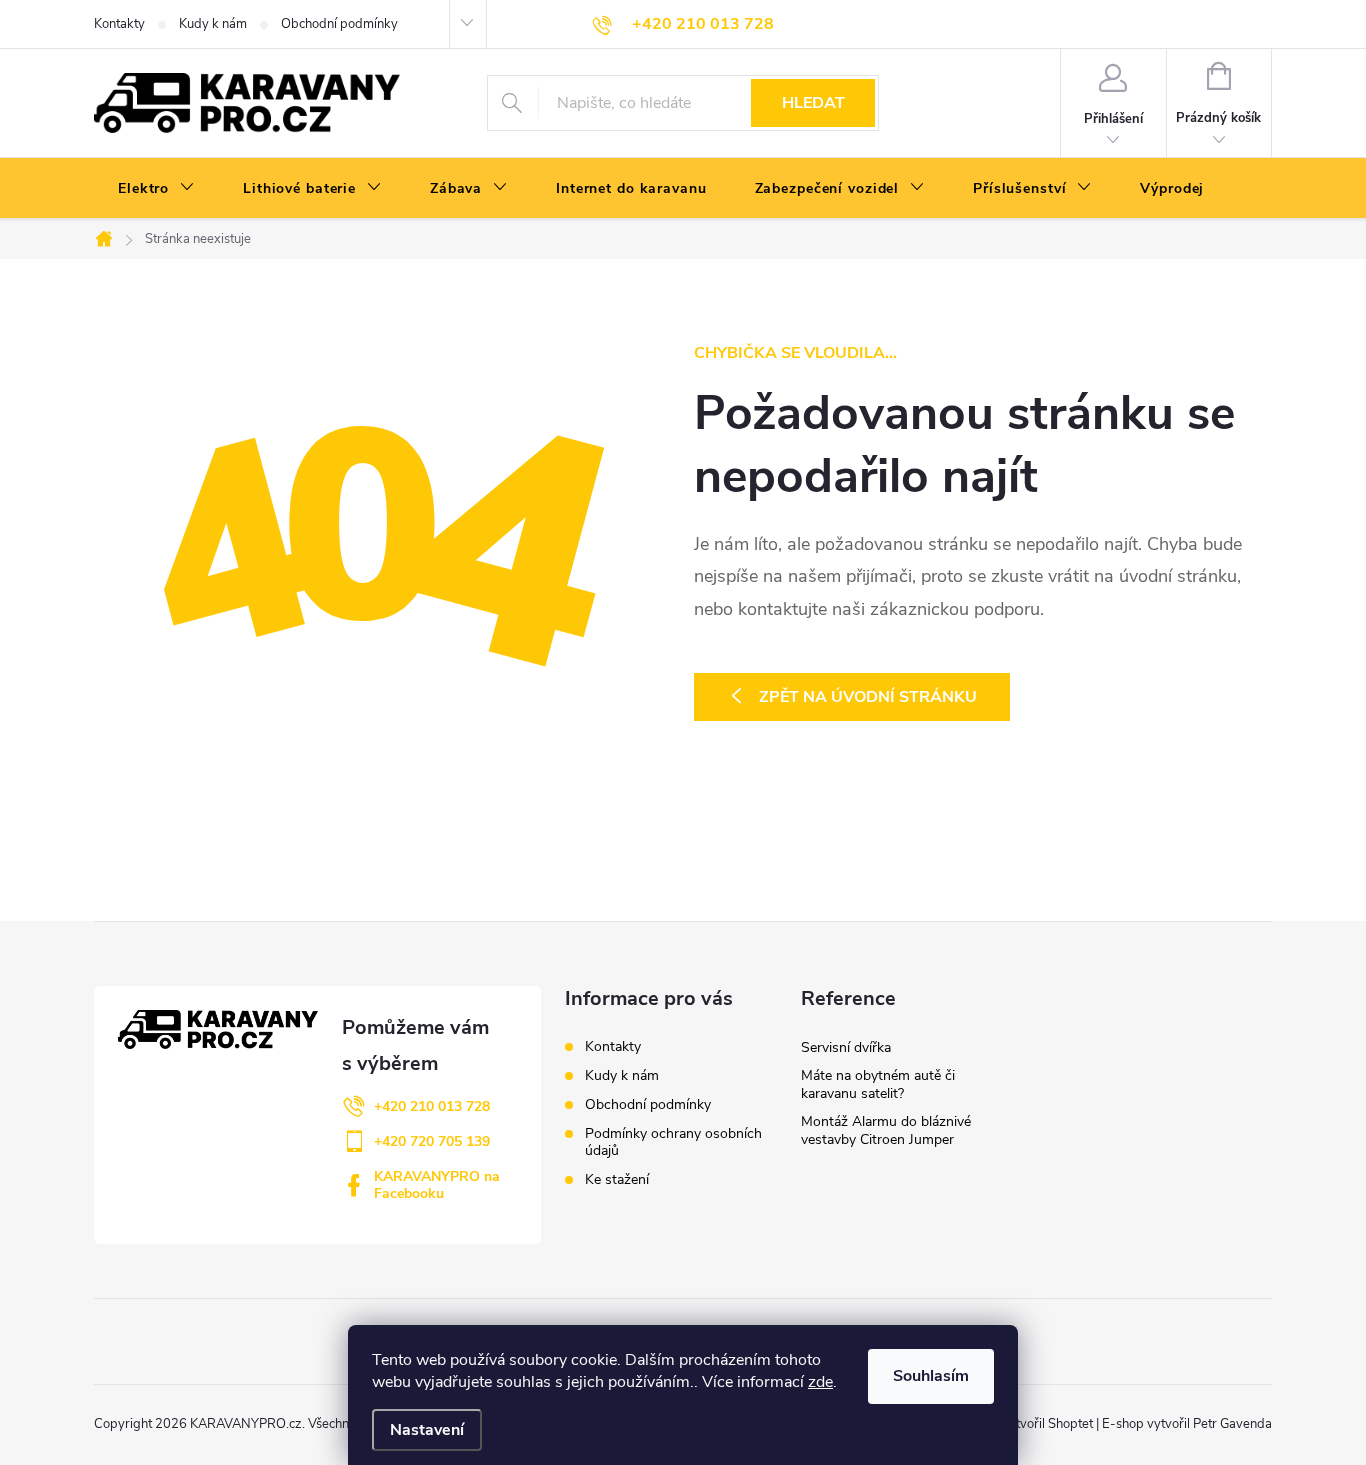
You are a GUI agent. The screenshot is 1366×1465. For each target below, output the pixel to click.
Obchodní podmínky (339, 24)
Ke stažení (617, 1179)
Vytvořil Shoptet (1046, 1424)
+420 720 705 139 (432, 1141)
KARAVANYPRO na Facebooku (437, 1185)
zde (820, 1382)
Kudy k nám (213, 24)
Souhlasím (931, 1376)
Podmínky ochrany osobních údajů (673, 1142)
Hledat (813, 103)
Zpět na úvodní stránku (868, 697)
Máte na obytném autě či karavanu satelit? (878, 1084)
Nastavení (427, 1430)
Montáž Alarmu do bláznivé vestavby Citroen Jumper (886, 1130)
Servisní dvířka (846, 1047)
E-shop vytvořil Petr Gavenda (1187, 1424)
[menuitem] (156, 189)
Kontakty (119, 24)
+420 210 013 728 (432, 1106)
